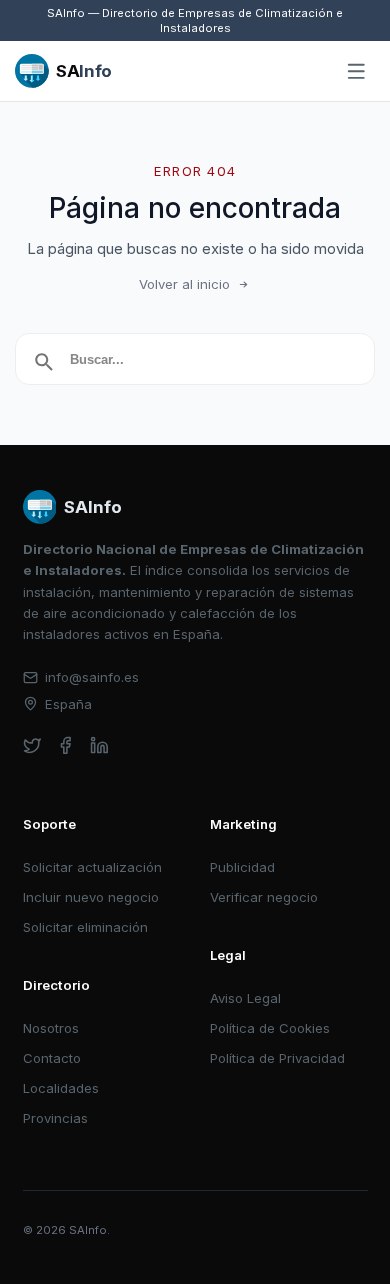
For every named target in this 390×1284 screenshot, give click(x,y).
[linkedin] (99, 745)
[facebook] (65, 745)
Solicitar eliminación (85, 927)
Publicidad (242, 867)
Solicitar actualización (92, 867)
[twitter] (32, 745)
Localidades (61, 1088)
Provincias (55, 1118)
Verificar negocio (264, 897)
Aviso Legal (245, 998)
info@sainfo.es (92, 677)
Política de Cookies (270, 1028)
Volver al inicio (184, 284)
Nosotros (51, 1028)
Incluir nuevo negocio (91, 897)
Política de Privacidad (277, 1058)
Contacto (52, 1058)
